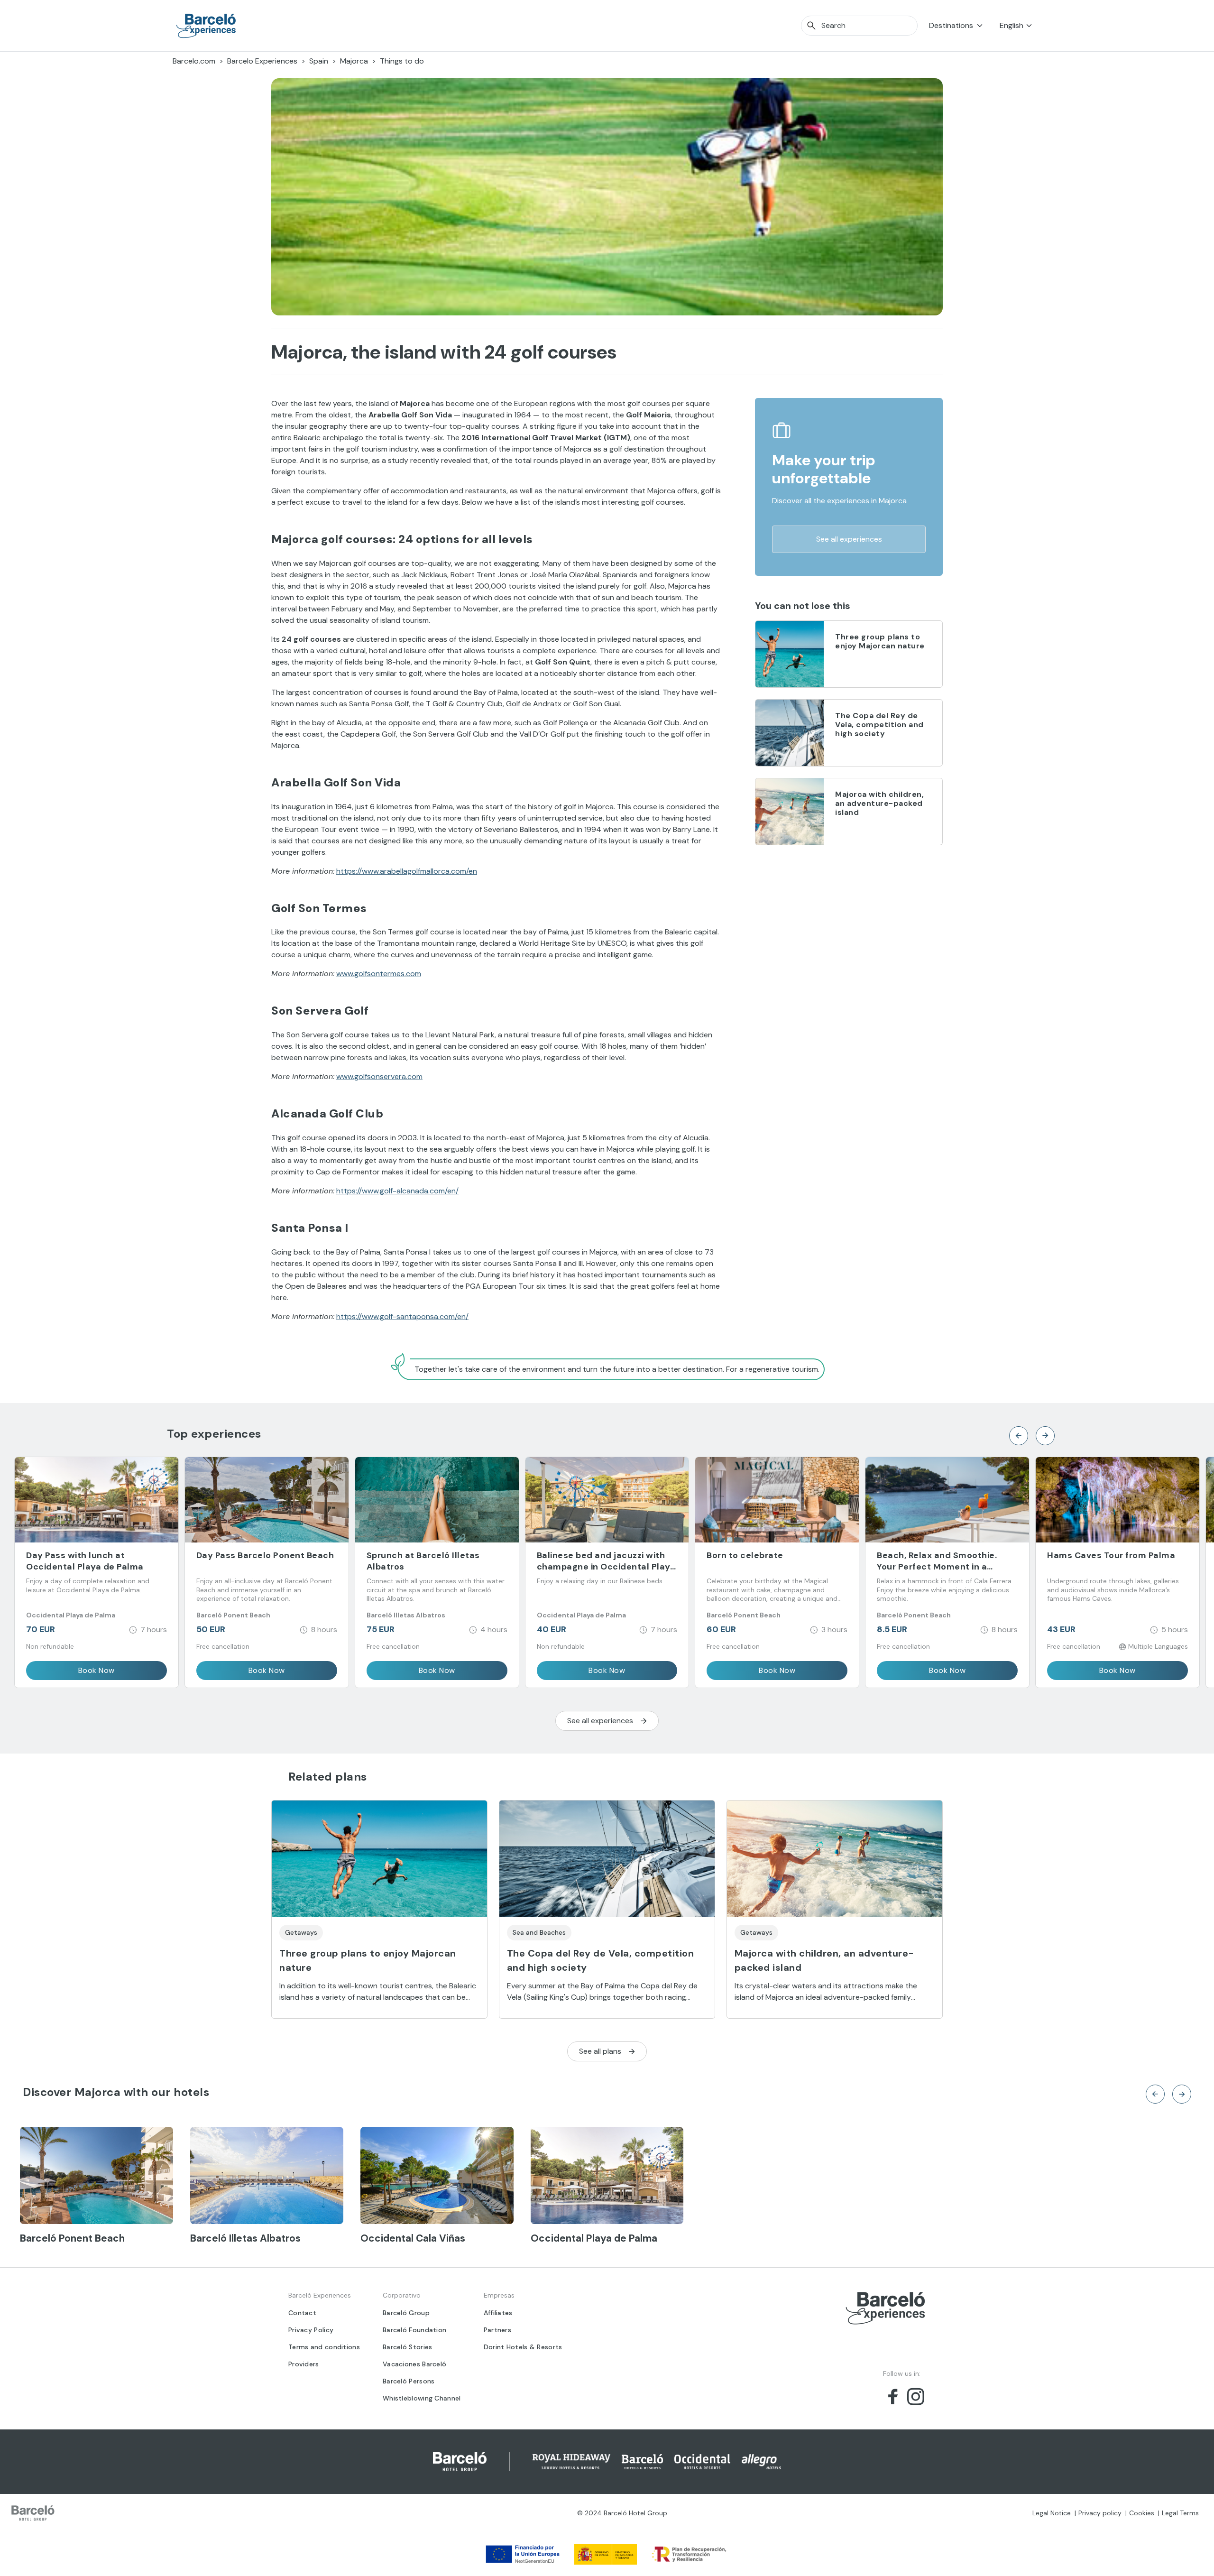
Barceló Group (406, 2313)
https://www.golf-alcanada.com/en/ (397, 1191)
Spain (319, 61)
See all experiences (849, 539)
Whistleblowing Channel (422, 2398)
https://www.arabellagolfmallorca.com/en (407, 871)
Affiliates (498, 2313)
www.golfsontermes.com (379, 974)
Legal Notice (1052, 2513)
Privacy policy (1100, 2513)
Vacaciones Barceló (414, 2364)
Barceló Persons (409, 2381)
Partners (497, 2330)
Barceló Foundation (414, 2330)
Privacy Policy (311, 2330)
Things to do (402, 61)
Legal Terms (1180, 2513)
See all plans (600, 2051)
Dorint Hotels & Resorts (523, 2347)
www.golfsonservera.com (379, 1076)
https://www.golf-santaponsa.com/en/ (402, 1316)
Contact (302, 2313)
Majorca (354, 61)
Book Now (97, 1670)
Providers (304, 2364)
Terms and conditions (324, 2347)
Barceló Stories (408, 2347)
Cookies (1142, 2513)
